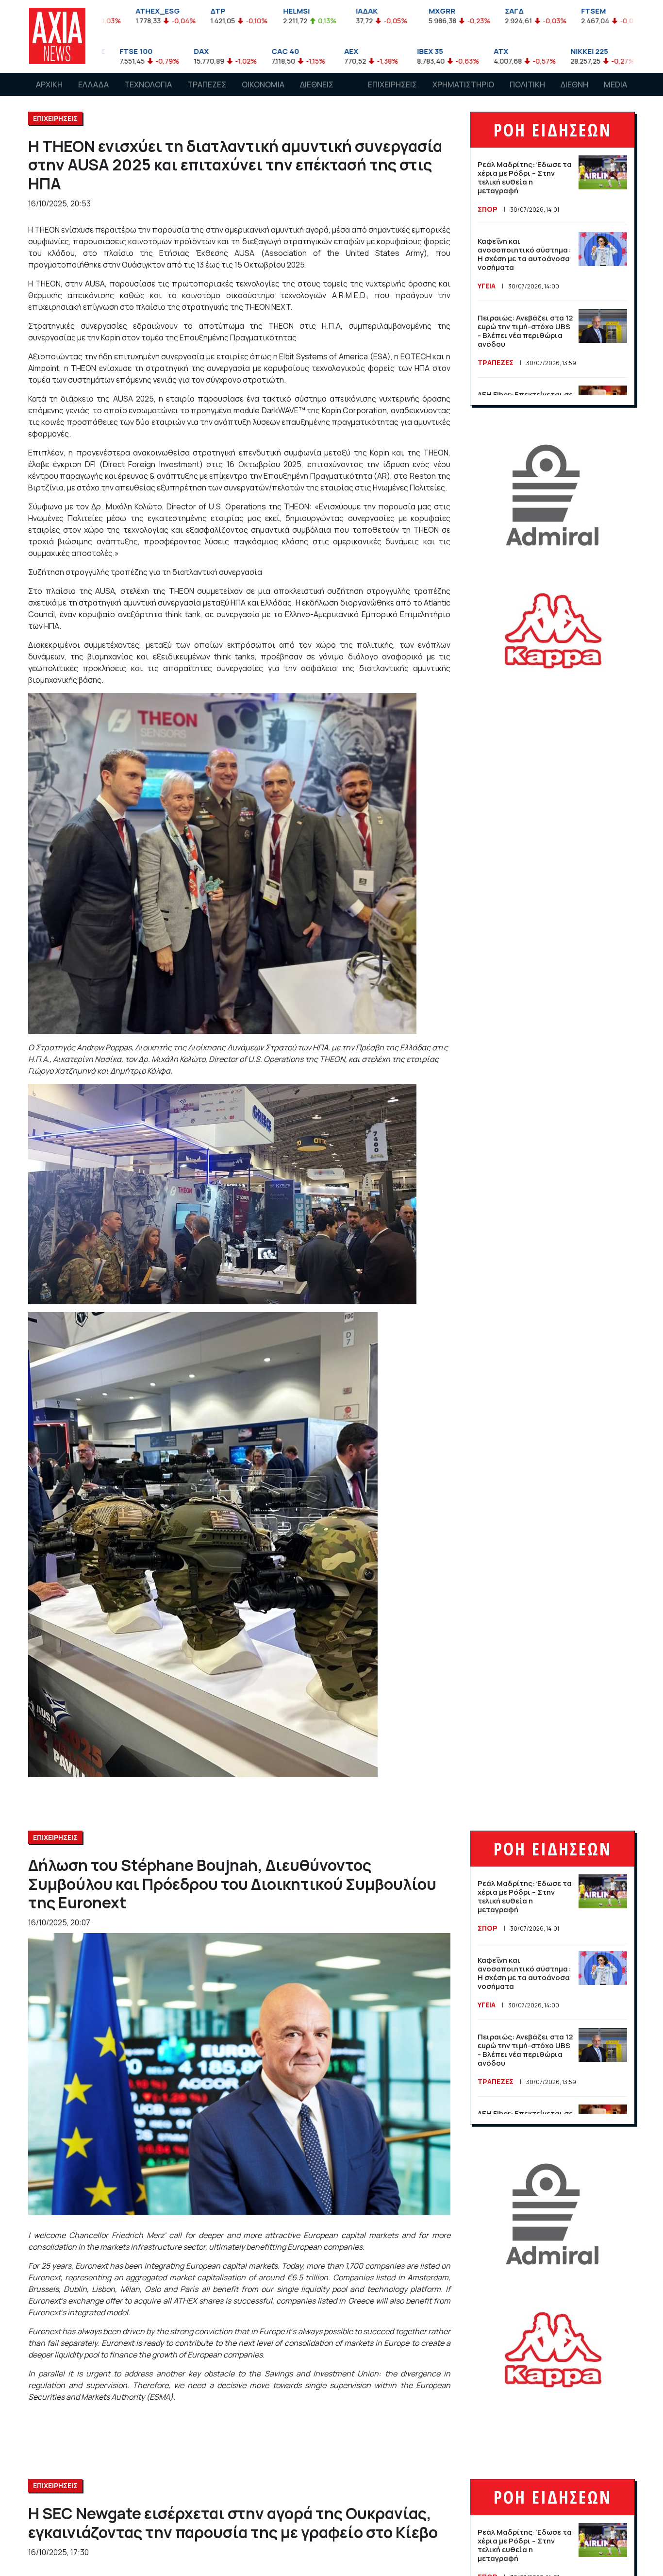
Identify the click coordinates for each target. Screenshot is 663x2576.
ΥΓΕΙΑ (487, 286)
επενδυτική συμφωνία (280, 453)
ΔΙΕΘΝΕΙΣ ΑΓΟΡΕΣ (317, 94)
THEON (47, 230)
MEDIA (615, 84)
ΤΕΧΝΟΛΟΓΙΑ (148, 84)
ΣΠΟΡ (488, 209)
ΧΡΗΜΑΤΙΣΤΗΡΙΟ (463, 84)
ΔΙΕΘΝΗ (574, 84)
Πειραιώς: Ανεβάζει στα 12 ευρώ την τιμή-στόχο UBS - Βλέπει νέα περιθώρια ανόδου (525, 331)
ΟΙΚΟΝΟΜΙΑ (263, 84)
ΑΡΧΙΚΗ (49, 84)
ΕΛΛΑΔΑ (93, 84)
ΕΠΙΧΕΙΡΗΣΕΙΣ (392, 84)
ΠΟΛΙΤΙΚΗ (527, 84)
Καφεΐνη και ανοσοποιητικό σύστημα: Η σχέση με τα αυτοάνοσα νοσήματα (524, 254)
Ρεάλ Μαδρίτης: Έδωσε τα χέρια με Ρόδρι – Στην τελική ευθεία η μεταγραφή (525, 177)
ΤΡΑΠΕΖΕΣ (207, 84)
